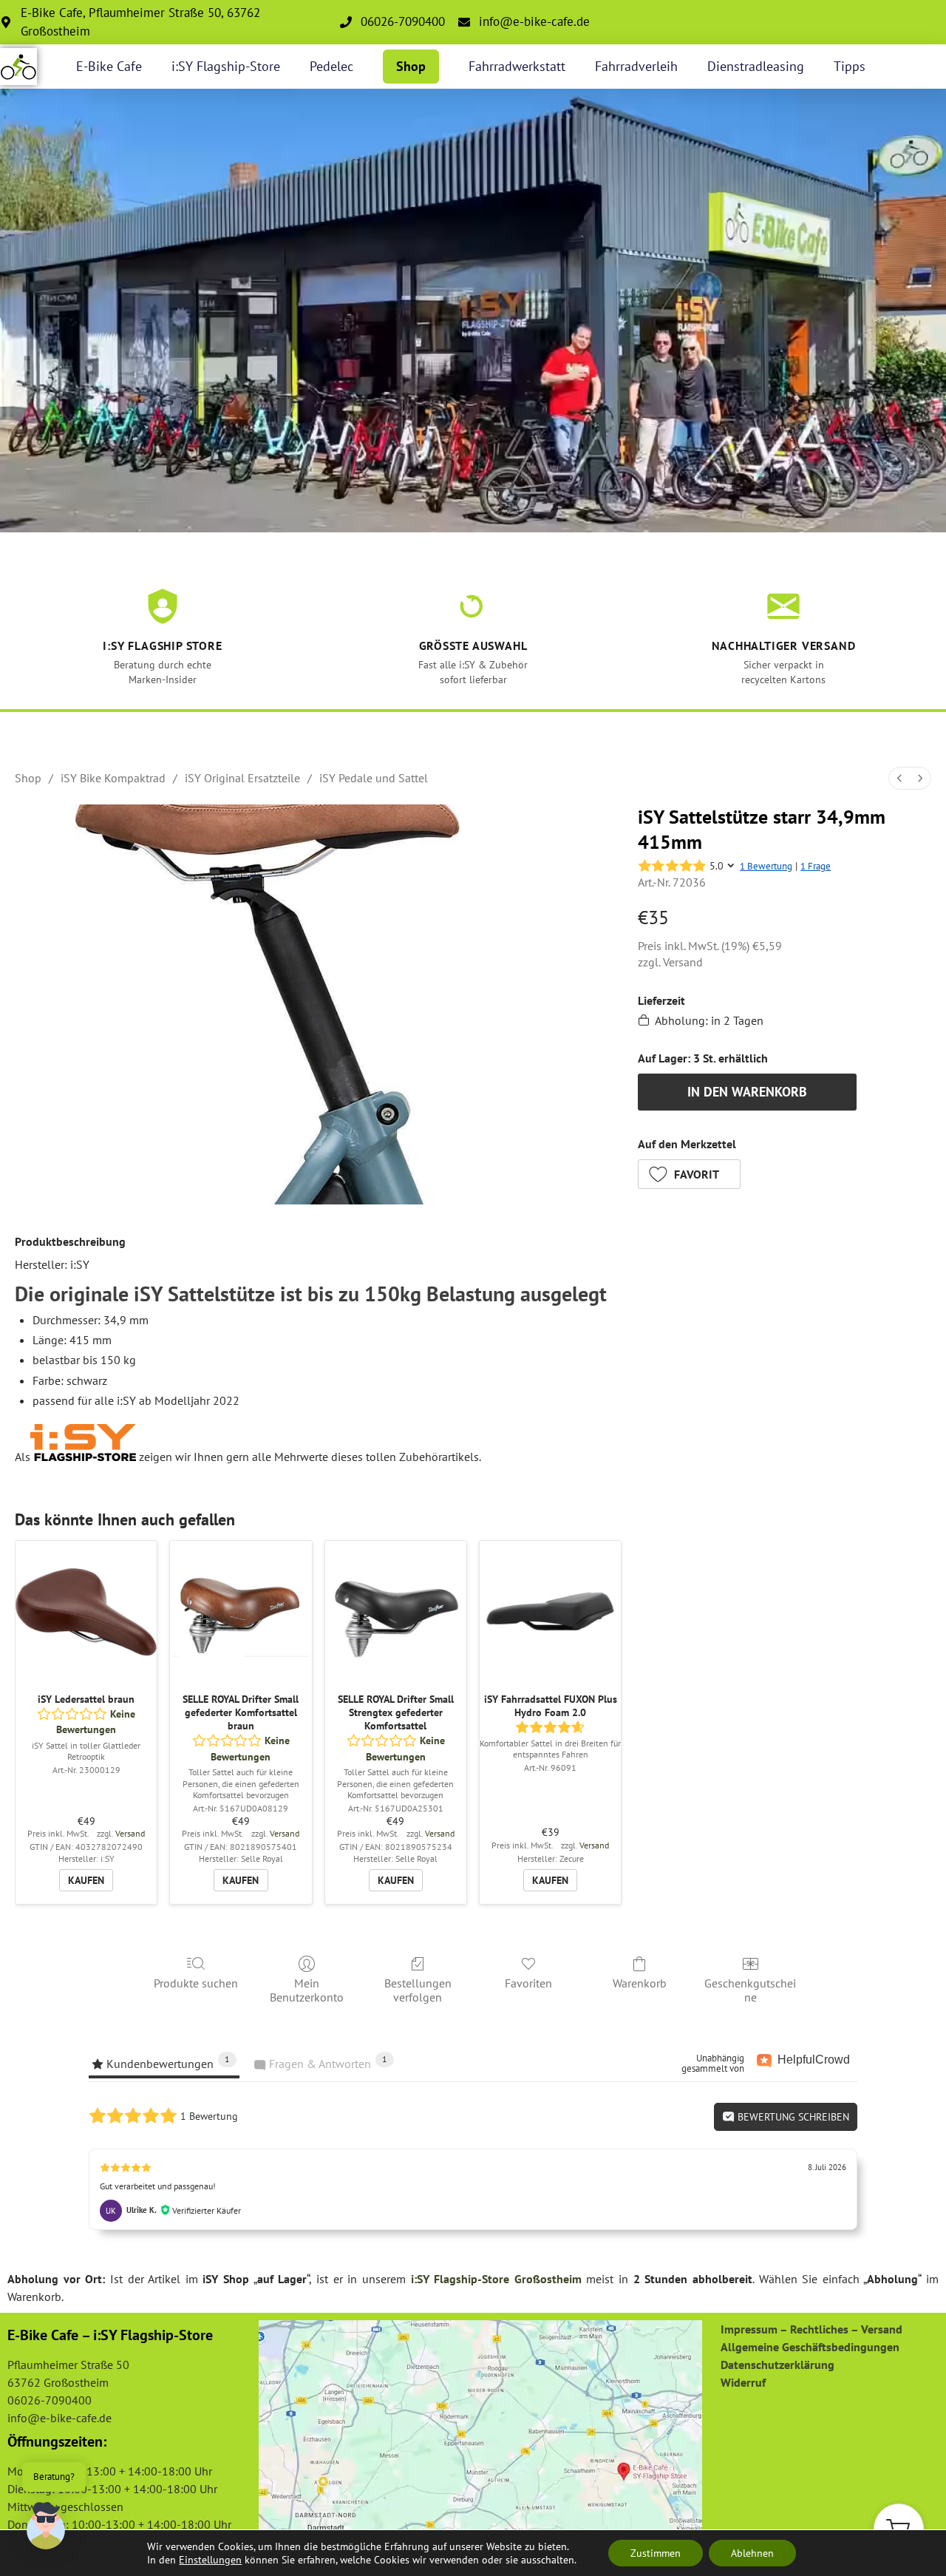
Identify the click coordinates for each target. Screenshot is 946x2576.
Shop (411, 66)
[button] (690, 1174)
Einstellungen (210, 2560)
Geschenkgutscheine (750, 1990)
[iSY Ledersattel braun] (86, 1611)
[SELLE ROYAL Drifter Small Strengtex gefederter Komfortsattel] (396, 1611)
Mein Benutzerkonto (307, 1990)
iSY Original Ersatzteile (242, 778)
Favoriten (528, 1983)
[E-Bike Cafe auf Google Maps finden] (480, 2431)
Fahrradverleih (636, 66)
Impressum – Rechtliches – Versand (811, 2329)
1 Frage (816, 866)
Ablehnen (752, 2553)
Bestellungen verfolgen (418, 1990)
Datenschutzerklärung (777, 2365)
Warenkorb (640, 1983)
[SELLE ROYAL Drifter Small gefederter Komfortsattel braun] (241, 1611)
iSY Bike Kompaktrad (113, 778)
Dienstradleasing (756, 66)
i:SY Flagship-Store (226, 66)
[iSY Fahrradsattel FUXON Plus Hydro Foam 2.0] (550, 1611)
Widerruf (743, 2382)
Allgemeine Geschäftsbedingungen (810, 2347)
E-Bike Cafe (109, 66)
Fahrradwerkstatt (517, 66)
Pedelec (331, 66)
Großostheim (548, 2279)
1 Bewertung (766, 866)
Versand (683, 962)
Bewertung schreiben (792, 2117)
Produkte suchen (196, 1983)
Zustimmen (656, 2553)
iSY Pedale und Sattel (374, 778)
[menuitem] (899, 778)
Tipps (850, 66)
